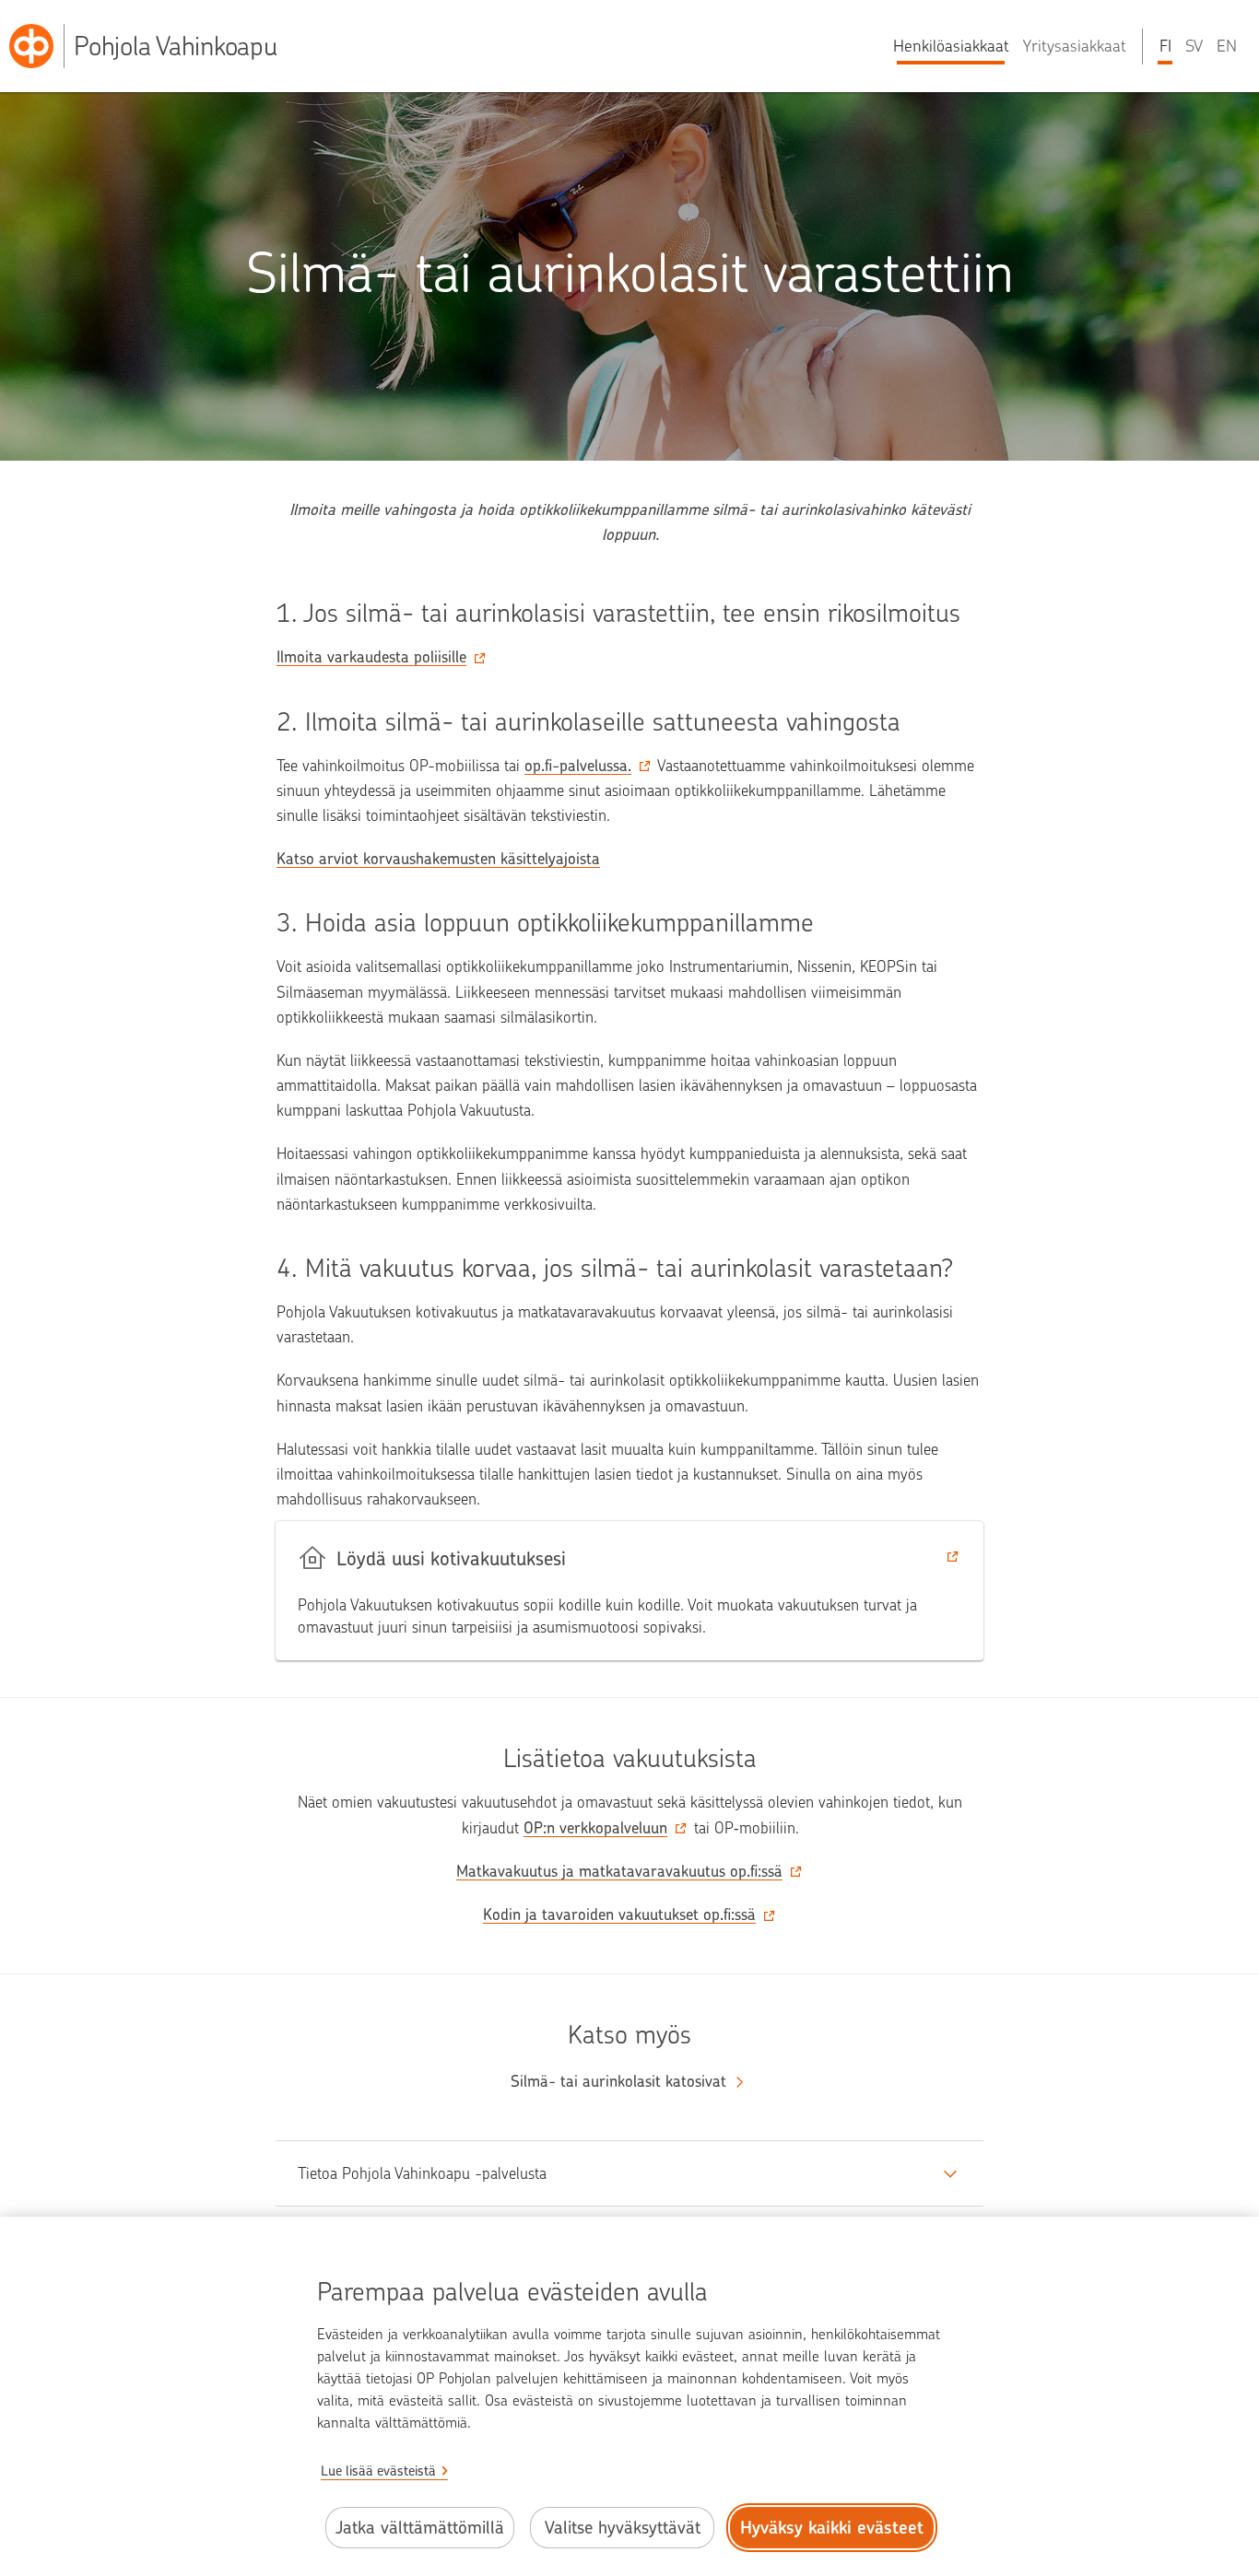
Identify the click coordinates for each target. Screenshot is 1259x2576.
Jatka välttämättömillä (420, 2528)
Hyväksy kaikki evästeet (832, 2528)
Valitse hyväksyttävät (623, 2528)
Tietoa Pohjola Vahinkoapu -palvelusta (422, 2173)
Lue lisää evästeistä (378, 2471)
